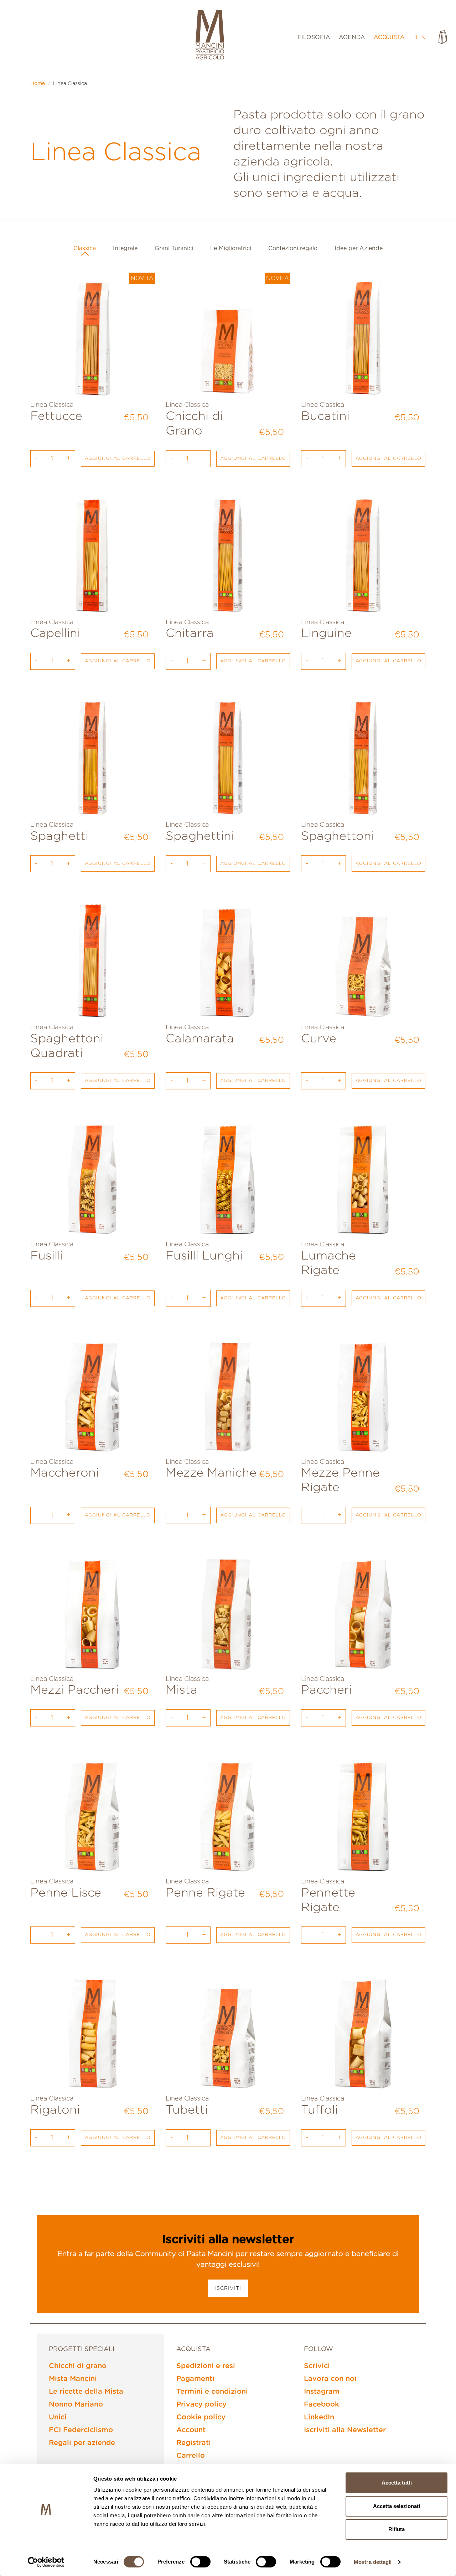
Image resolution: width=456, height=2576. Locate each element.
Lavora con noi (330, 2379)
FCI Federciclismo (81, 2430)
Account (191, 2430)
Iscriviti (228, 2288)
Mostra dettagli (373, 2562)
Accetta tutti (397, 2483)
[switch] (200, 2562)
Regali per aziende (82, 2443)
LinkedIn (319, 2417)
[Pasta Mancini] (210, 36)
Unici (58, 2417)
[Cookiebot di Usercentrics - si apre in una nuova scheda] (46, 2562)
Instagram (322, 2392)
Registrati (194, 2443)
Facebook (322, 2404)
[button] (421, 37)
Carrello (191, 2456)
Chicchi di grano (78, 2366)
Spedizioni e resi (206, 2366)
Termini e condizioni (212, 2392)
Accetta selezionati (397, 2506)
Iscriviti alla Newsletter (345, 2430)
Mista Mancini (73, 2379)
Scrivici (317, 2366)
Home (38, 84)
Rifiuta (397, 2529)
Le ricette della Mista (86, 2392)
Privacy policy (201, 2404)
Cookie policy (201, 2417)
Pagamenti (195, 2379)
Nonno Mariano (76, 2404)
